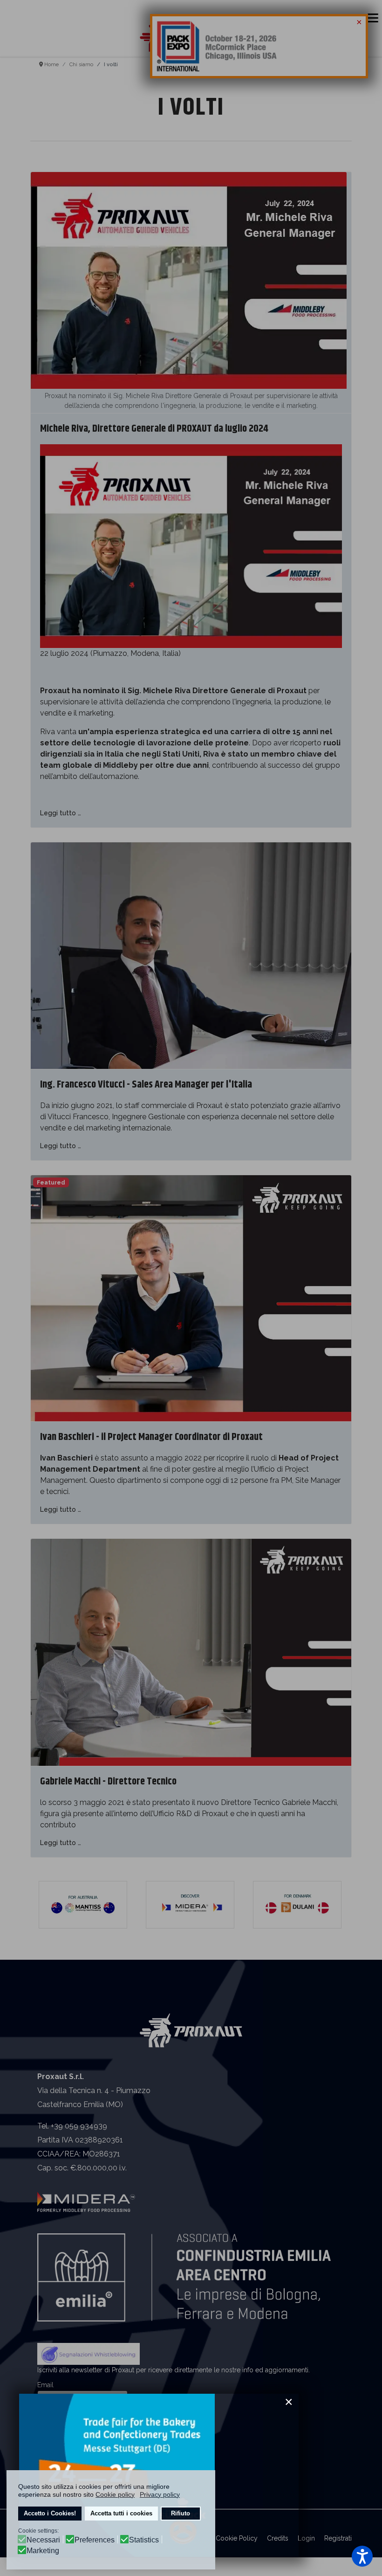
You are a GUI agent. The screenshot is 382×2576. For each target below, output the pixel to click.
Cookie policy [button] (115, 2494)
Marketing (43, 2551)
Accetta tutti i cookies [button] (121, 2514)
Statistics (144, 2540)
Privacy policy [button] (160, 2494)
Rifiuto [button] (181, 2514)
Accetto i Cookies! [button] (50, 2514)
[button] (362, 2556)
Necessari (43, 2540)
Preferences (95, 2540)
